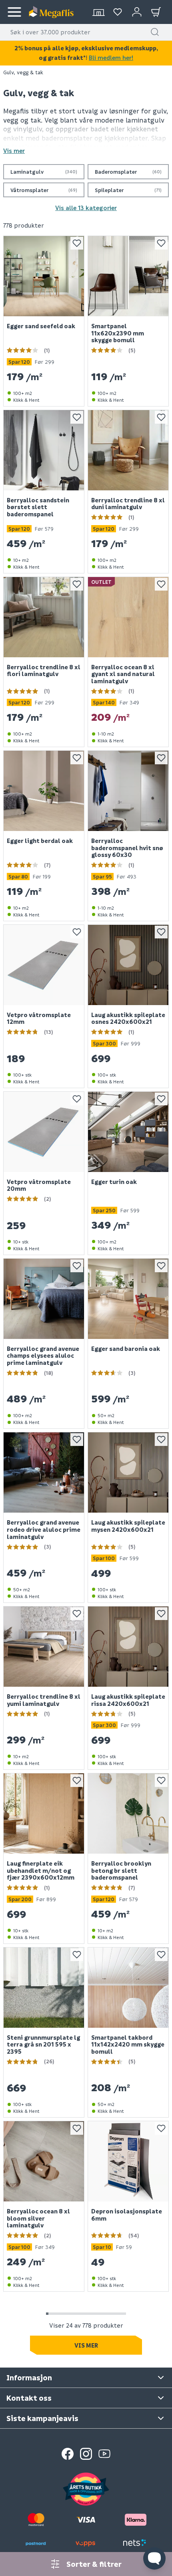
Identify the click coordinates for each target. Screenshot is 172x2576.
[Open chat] (154, 2558)
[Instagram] (86, 2454)
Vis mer (14, 151)
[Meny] (14, 12)
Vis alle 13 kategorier (86, 208)
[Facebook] (68, 2454)
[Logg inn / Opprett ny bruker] (137, 12)
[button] (155, 32)
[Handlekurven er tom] (156, 12)
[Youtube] (104, 2454)
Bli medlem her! (111, 58)
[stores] (98, 12)
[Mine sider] (118, 12)
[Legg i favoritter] (77, 243)
